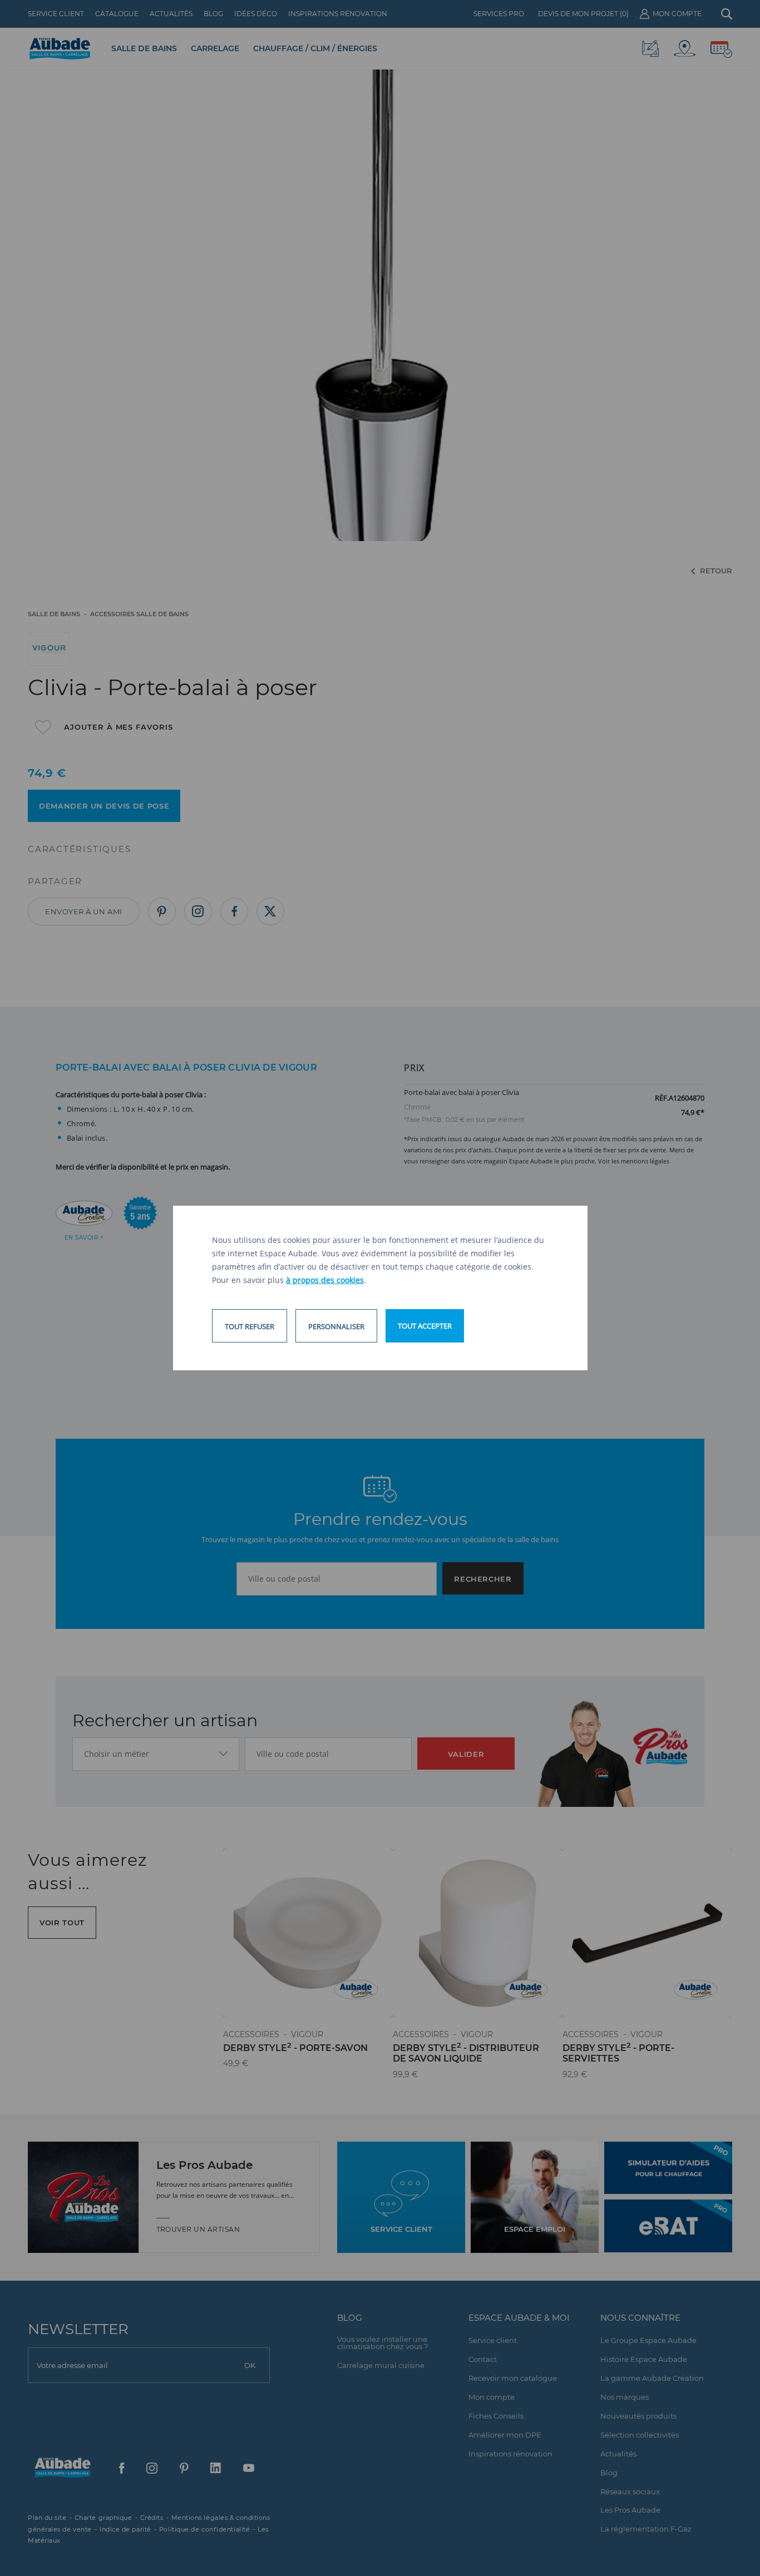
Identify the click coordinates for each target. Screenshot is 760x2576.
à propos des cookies (325, 1280)
